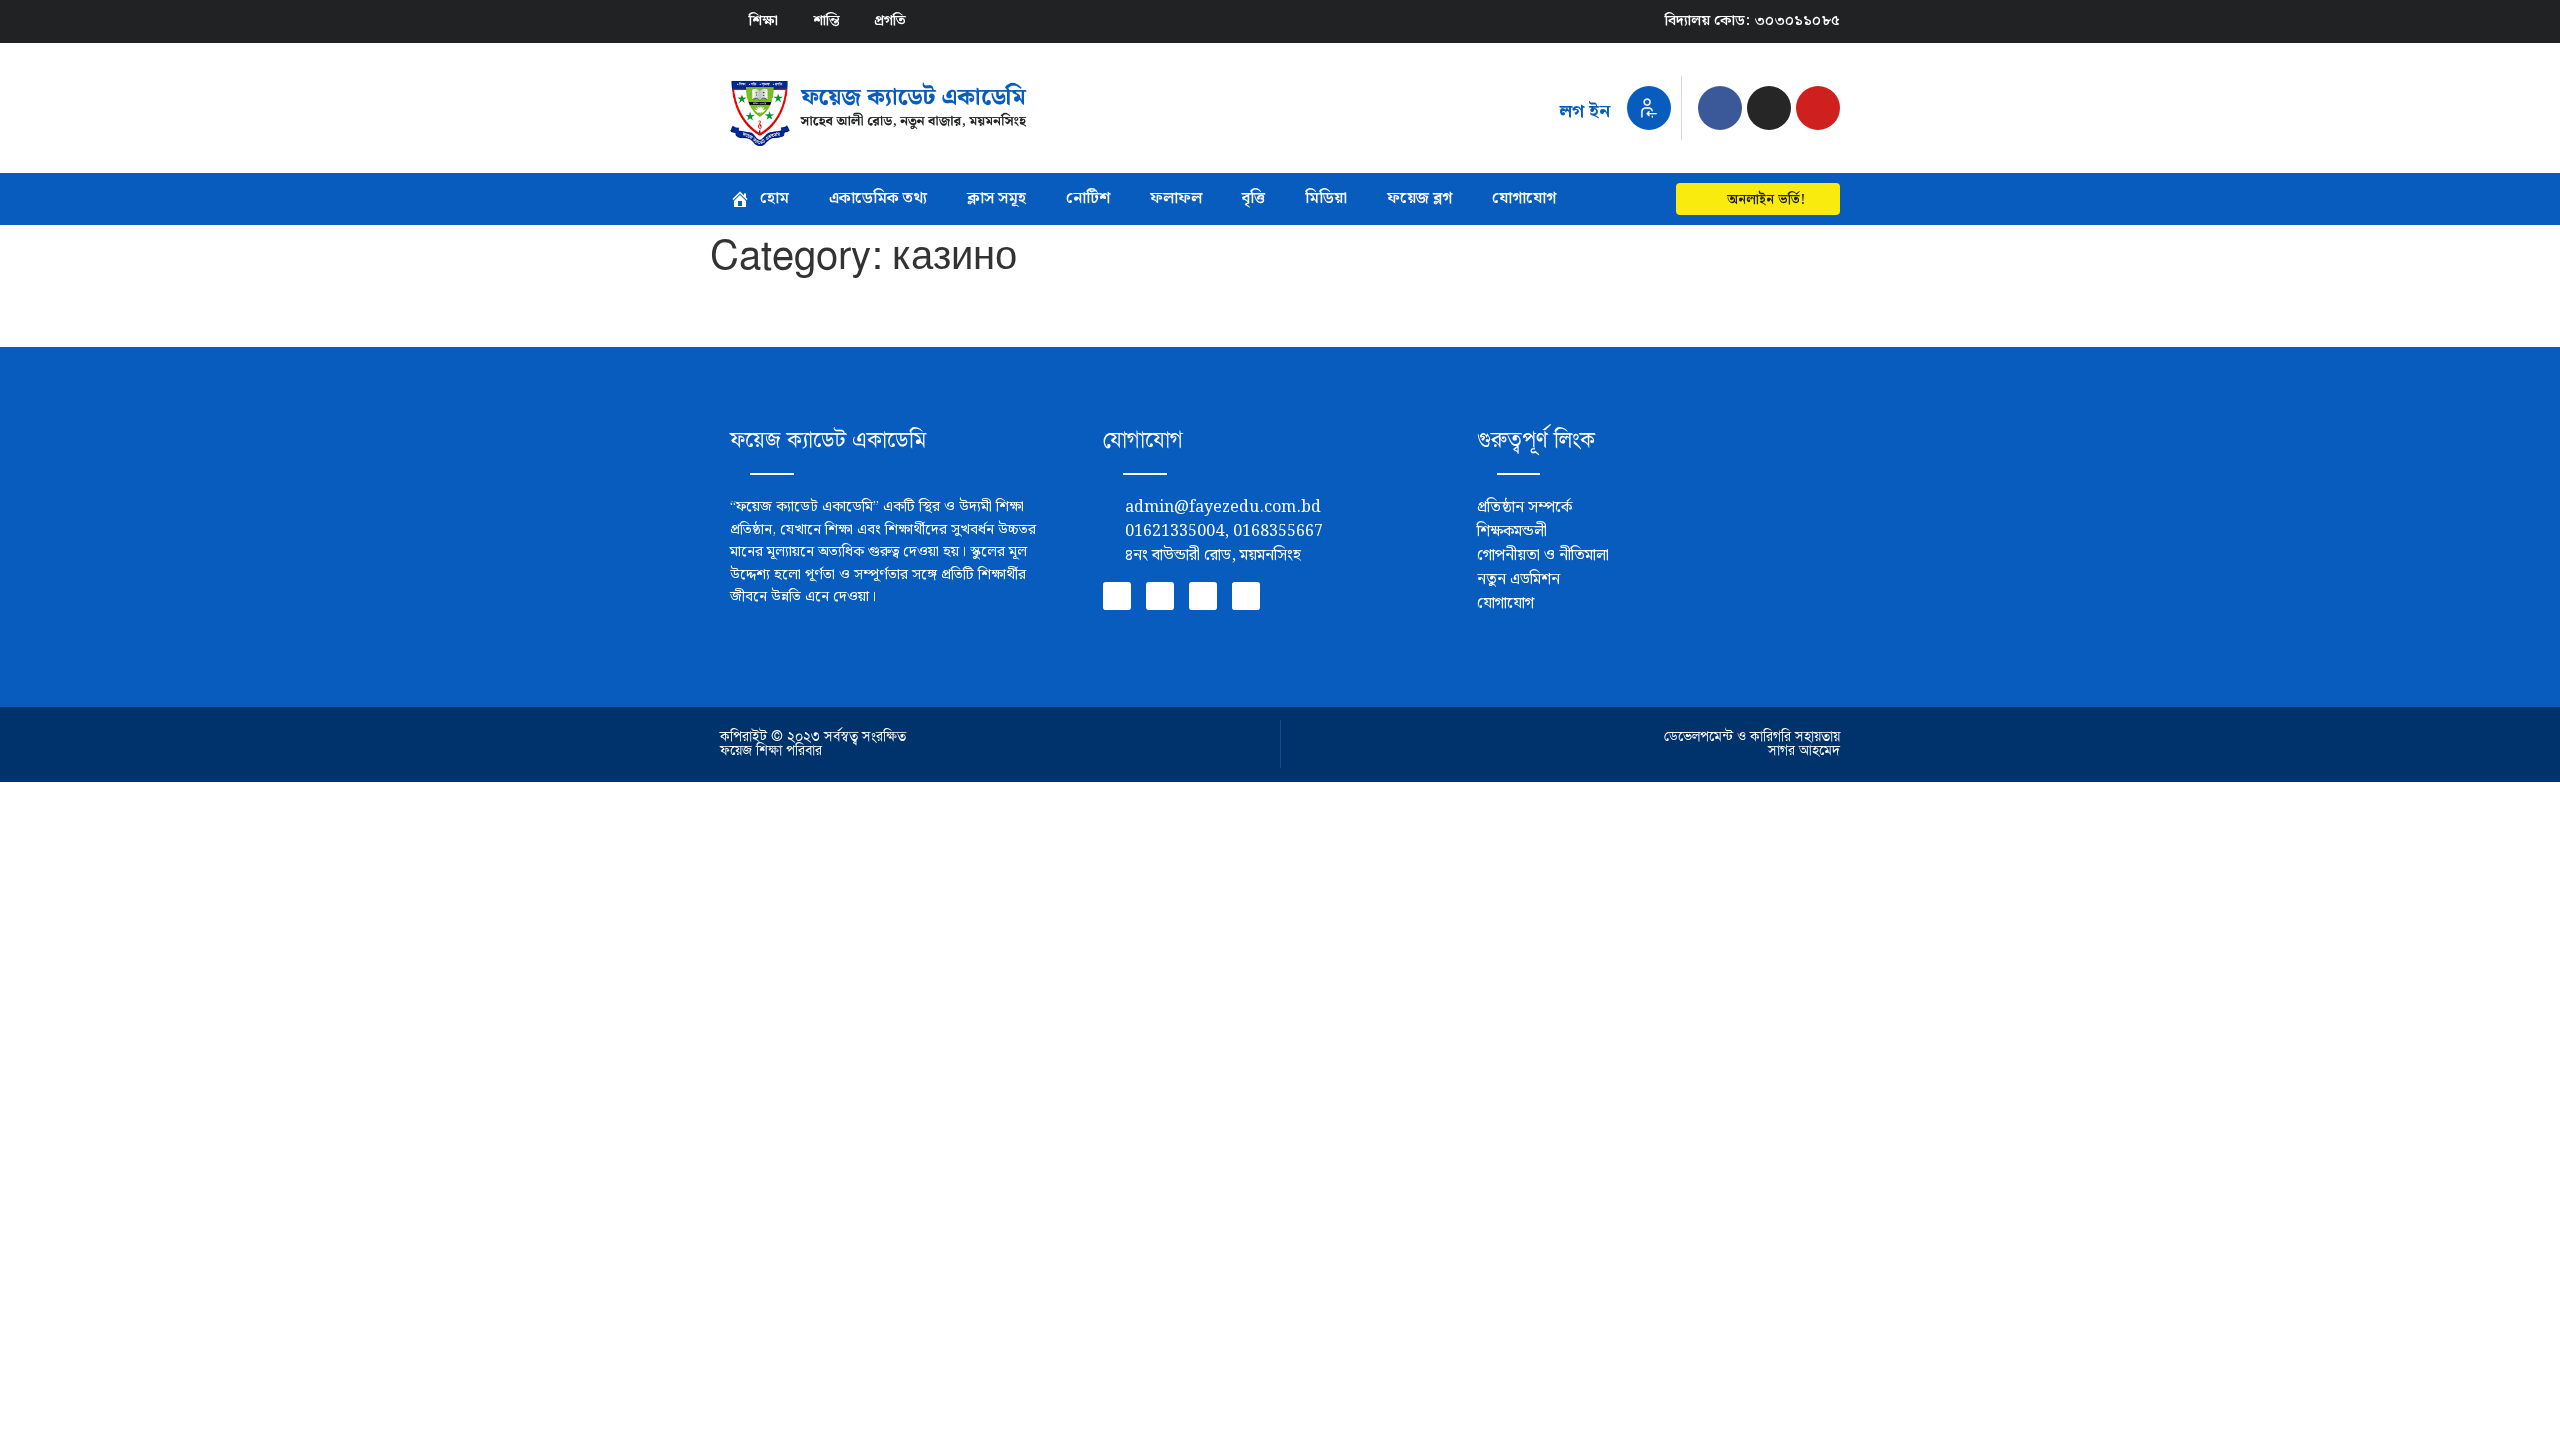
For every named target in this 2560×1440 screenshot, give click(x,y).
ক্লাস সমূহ (996, 198)
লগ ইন (1584, 111)
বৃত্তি (1253, 198)
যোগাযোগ (1524, 198)
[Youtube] (1818, 108)
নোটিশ (1088, 198)
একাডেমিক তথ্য (878, 198)
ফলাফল (1176, 198)
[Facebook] (1720, 108)
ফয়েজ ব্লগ (1419, 198)
